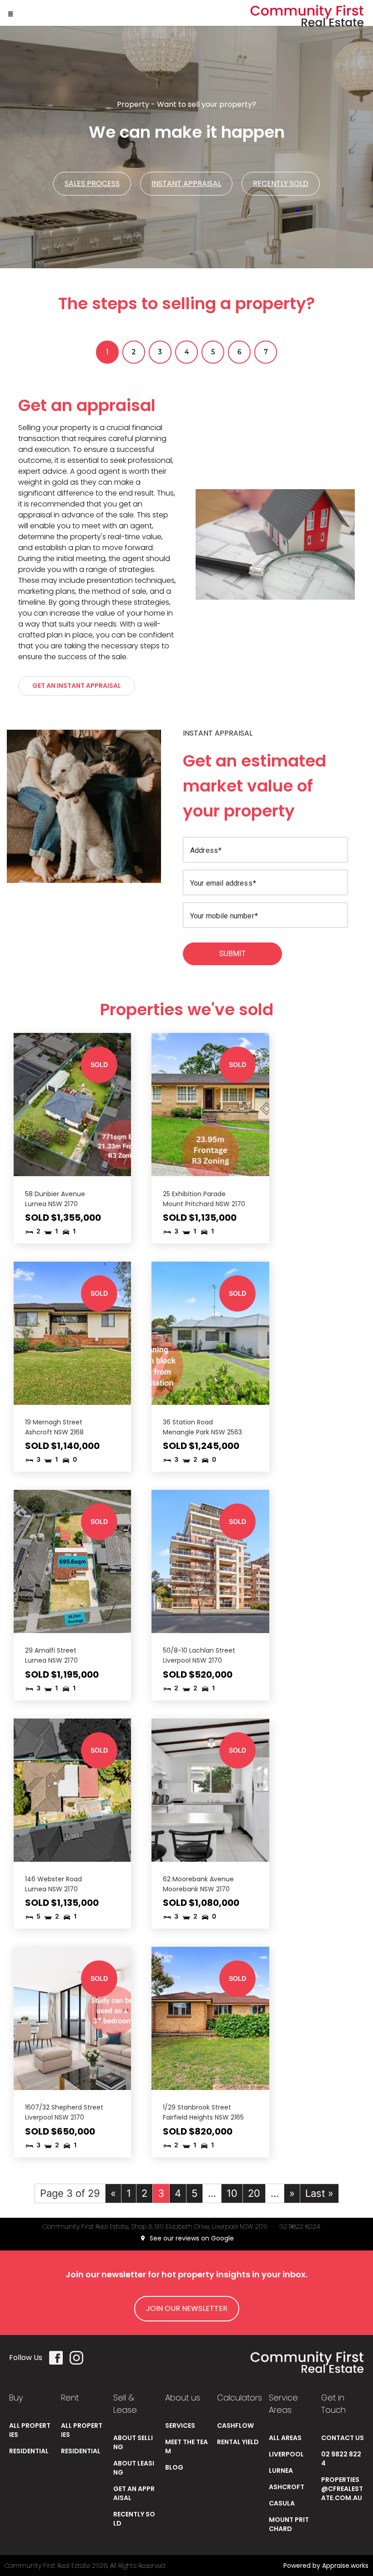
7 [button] (266, 352)
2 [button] (134, 352)
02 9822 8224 (300, 2226)
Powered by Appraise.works (326, 2566)
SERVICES (180, 2426)
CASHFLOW (235, 2426)
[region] (186, 544)
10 (232, 2193)
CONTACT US (343, 2438)
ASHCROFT (287, 2487)
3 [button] (160, 352)
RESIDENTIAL (29, 2451)
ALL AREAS (285, 2438)
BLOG (174, 2467)
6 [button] (239, 352)
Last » (319, 2193)
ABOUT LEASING (134, 2468)
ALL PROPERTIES (30, 2430)
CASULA (282, 2503)
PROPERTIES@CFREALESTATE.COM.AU (342, 2489)
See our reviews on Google (191, 2238)
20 (254, 2193)
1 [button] (107, 352)
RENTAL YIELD (238, 2442)
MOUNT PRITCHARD (289, 2524)
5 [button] (213, 352)
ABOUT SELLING (133, 2442)
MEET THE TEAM (186, 2446)
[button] (10, 13)
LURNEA (281, 2471)
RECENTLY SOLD (134, 2519)
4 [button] (187, 352)
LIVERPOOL (286, 2454)
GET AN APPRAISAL (134, 2493)
